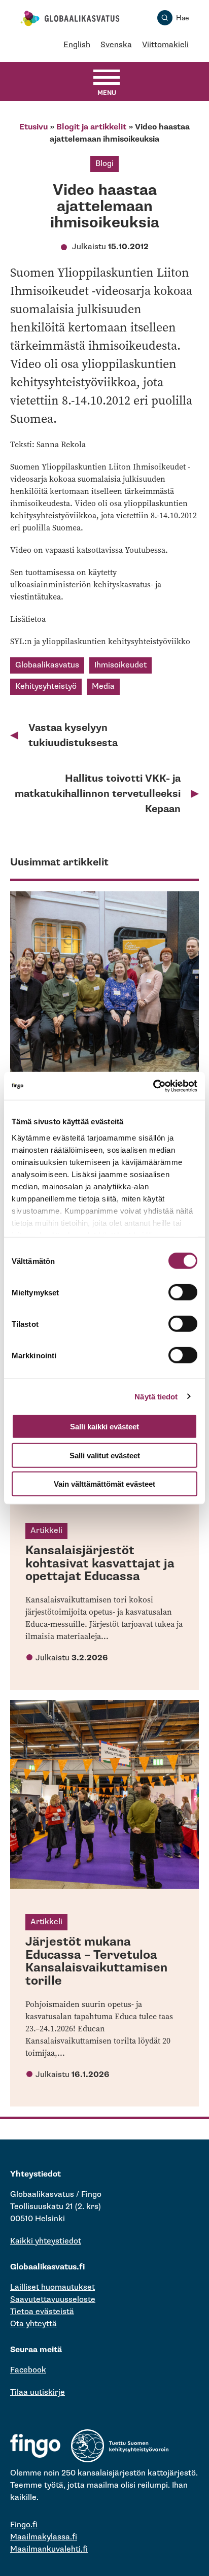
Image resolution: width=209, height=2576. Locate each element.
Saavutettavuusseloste (53, 2300)
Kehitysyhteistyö (46, 687)
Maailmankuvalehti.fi (49, 2549)
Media (103, 687)
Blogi (104, 164)
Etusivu (33, 127)
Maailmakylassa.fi (44, 2537)
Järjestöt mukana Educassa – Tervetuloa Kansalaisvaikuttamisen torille (96, 1961)
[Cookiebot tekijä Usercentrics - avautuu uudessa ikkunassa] (153, 1086)
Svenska (116, 45)
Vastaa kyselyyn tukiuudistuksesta (73, 735)
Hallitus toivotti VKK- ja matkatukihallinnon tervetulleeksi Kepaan (98, 794)
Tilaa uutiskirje (38, 2393)
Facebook (28, 2370)
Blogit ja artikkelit (91, 127)
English (77, 45)
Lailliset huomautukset (53, 2287)
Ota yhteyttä (33, 2324)
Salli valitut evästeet (105, 1455)
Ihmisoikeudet (120, 665)
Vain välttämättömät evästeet (104, 1484)
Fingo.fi (24, 2525)
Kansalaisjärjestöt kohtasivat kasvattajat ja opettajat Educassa (100, 1563)
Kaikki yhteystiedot (46, 2241)
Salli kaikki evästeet (104, 1427)
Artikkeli (46, 1531)
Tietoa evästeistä (42, 2312)
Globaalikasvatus (47, 665)
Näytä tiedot (156, 1396)
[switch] (183, 1292)
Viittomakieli (165, 45)
